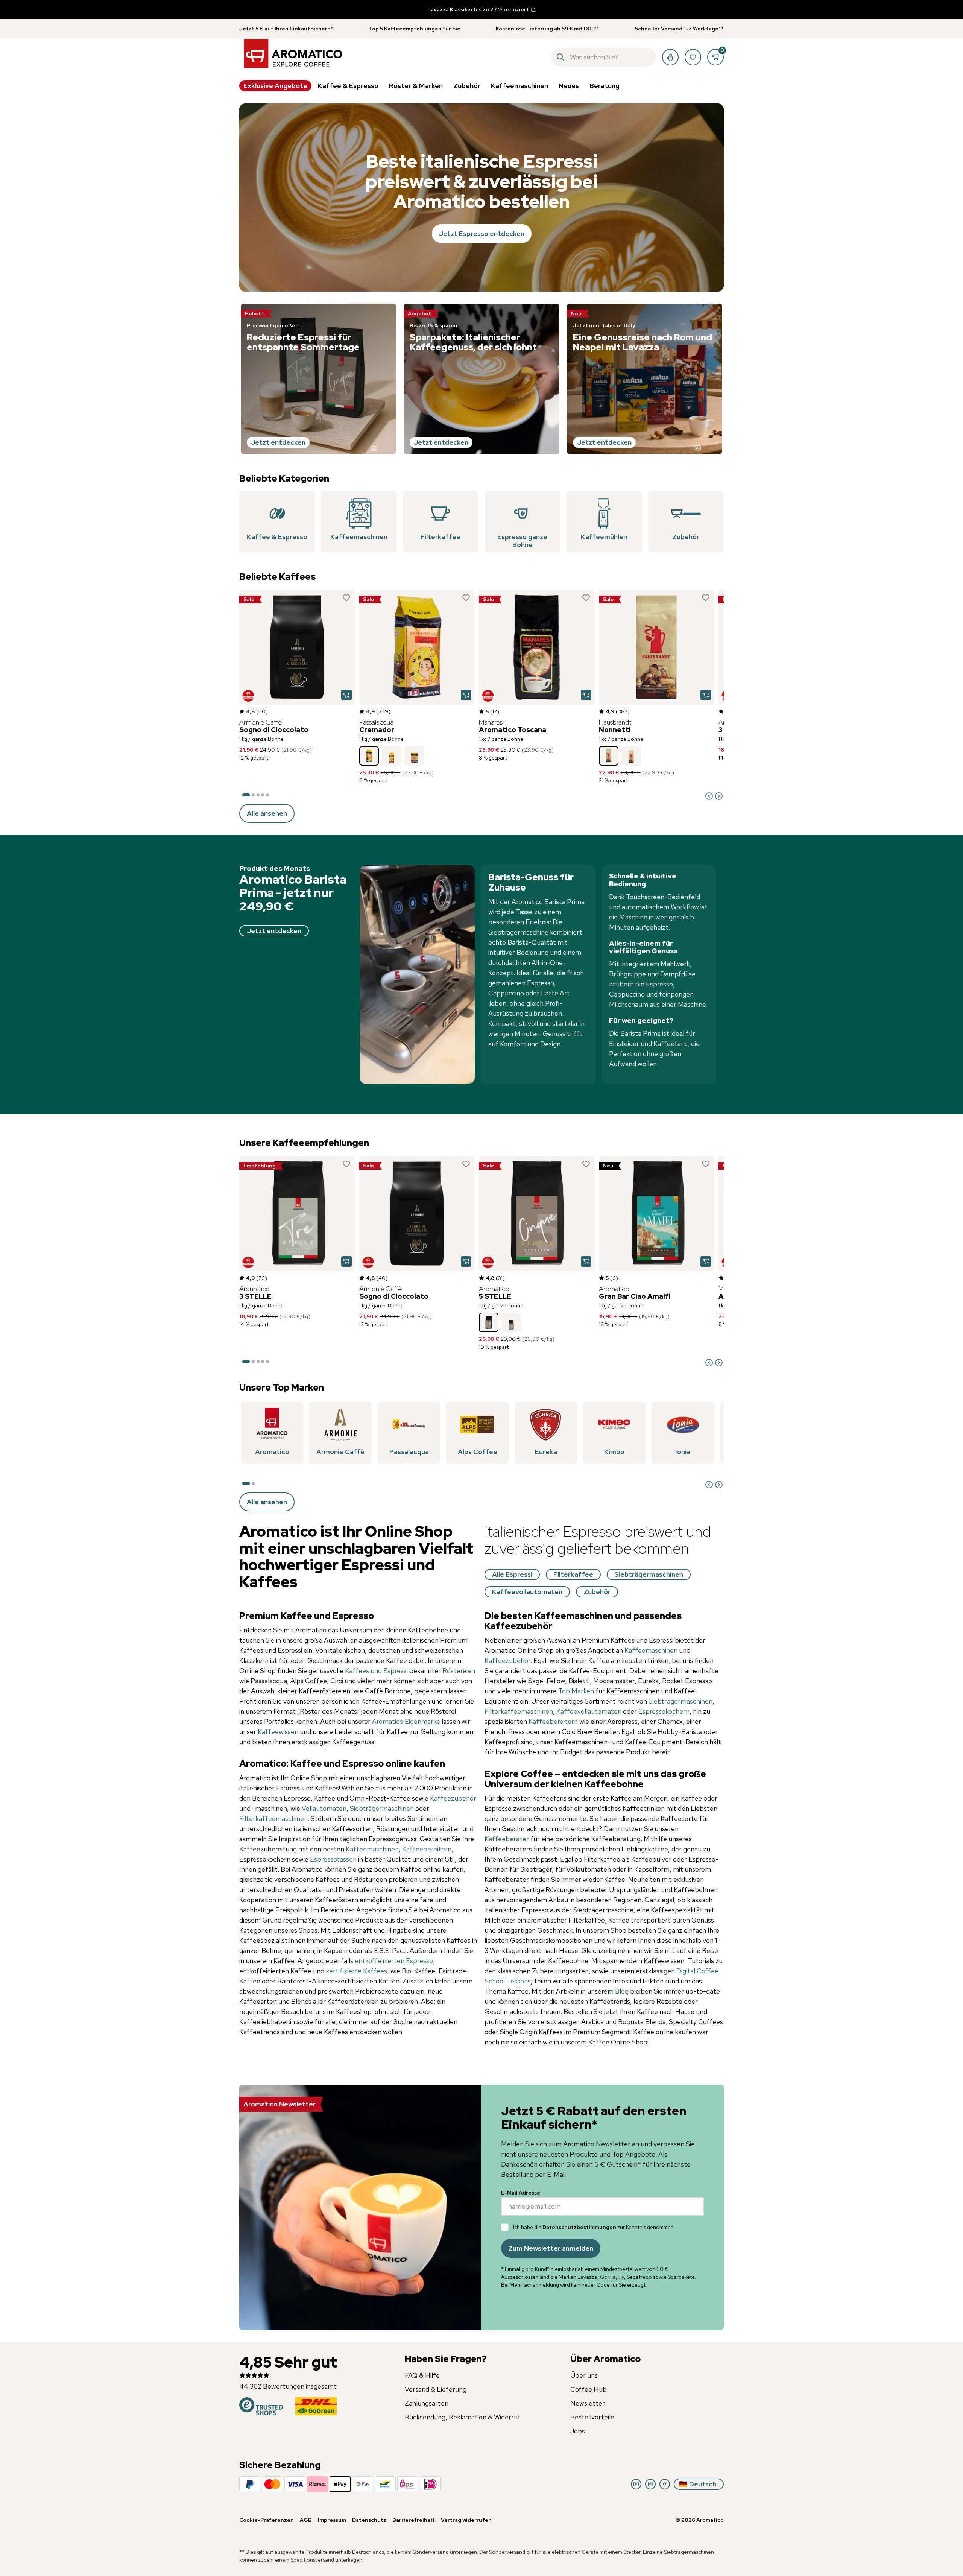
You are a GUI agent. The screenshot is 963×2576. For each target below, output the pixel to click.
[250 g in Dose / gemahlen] (414, 756)
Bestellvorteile (592, 2417)
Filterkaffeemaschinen (273, 1818)
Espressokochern (664, 1711)
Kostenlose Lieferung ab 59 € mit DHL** (548, 29)
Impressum (332, 2520)
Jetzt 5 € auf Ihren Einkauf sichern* (286, 29)
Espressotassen (333, 1859)
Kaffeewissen (279, 1732)
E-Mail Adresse (521, 2193)
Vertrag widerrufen (466, 2520)
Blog (622, 1991)
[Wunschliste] (693, 57)
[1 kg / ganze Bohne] (369, 756)
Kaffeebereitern (427, 1849)
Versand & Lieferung (436, 2389)
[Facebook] (665, 2484)
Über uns (584, 2375)
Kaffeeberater (507, 1839)
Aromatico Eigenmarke (406, 1721)
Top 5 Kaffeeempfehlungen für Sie (415, 29)
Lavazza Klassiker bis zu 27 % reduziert (478, 9)
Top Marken (576, 1691)
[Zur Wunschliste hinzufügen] (346, 598)
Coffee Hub (589, 2389)
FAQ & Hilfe (422, 2375)
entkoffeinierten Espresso (394, 1961)
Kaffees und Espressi (376, 1671)
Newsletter (588, 2403)
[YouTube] (636, 2484)
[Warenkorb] (715, 57)
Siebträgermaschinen (383, 1808)
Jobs (578, 2431)
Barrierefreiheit (414, 2520)
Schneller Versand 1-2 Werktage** (679, 29)
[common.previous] (709, 796)
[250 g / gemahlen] (392, 756)
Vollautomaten (324, 1808)
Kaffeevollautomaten (590, 1711)
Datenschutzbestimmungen (579, 2227)
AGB (306, 2520)
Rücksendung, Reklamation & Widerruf (463, 2417)
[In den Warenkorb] (346, 695)
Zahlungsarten (427, 2403)
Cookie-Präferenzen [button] (267, 2520)
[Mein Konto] (670, 57)
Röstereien (459, 1671)
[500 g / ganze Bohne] (631, 756)
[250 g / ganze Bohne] (511, 1322)
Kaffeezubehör (453, 1798)
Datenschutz (369, 2520)
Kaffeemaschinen (372, 1849)
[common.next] (719, 796)
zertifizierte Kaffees (356, 1971)
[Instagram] (650, 2484)
